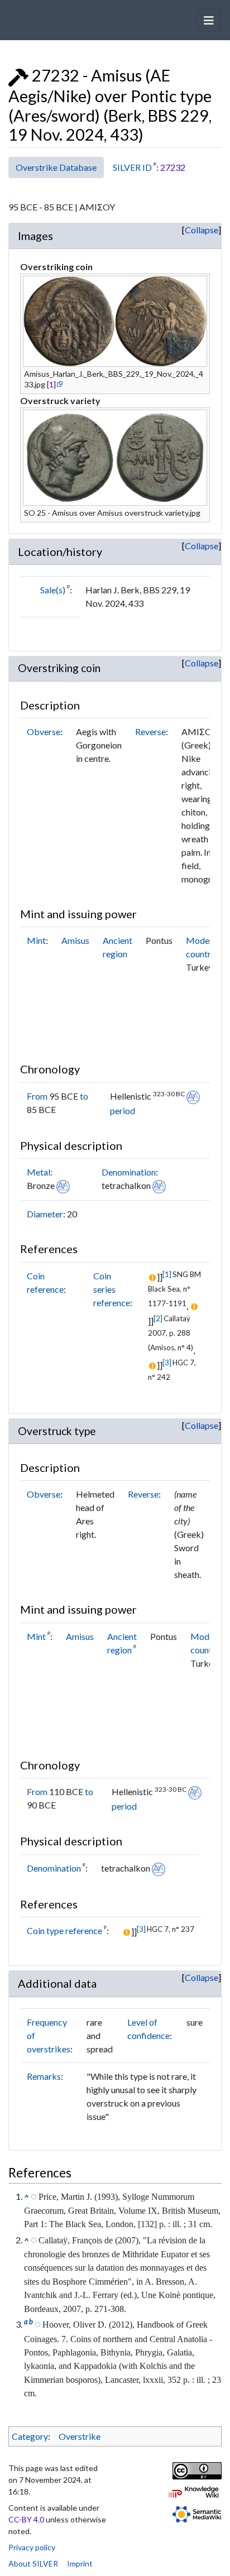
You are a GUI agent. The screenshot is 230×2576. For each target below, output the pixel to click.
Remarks (44, 2076)
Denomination (129, 1172)
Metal (39, 1172)
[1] (51, 384)
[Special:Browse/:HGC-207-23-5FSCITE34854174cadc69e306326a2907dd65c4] (38, 2324)
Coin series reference (112, 1289)
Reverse (150, 731)
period (123, 1110)
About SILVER (33, 2563)
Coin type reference (64, 1930)
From (37, 1096)
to (84, 1096)
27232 (173, 167)
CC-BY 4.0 (26, 2519)
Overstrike (80, 2436)
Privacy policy (32, 2547)
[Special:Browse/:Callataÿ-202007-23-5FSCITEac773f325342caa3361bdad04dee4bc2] (34, 2239)
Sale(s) (53, 590)
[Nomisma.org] (193, 1096)
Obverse (44, 731)
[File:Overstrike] (18, 75)
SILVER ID (132, 167)
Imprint (80, 2563)
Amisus (75, 940)
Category (30, 2436)
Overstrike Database (56, 167)
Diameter (45, 1214)
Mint (36, 940)
